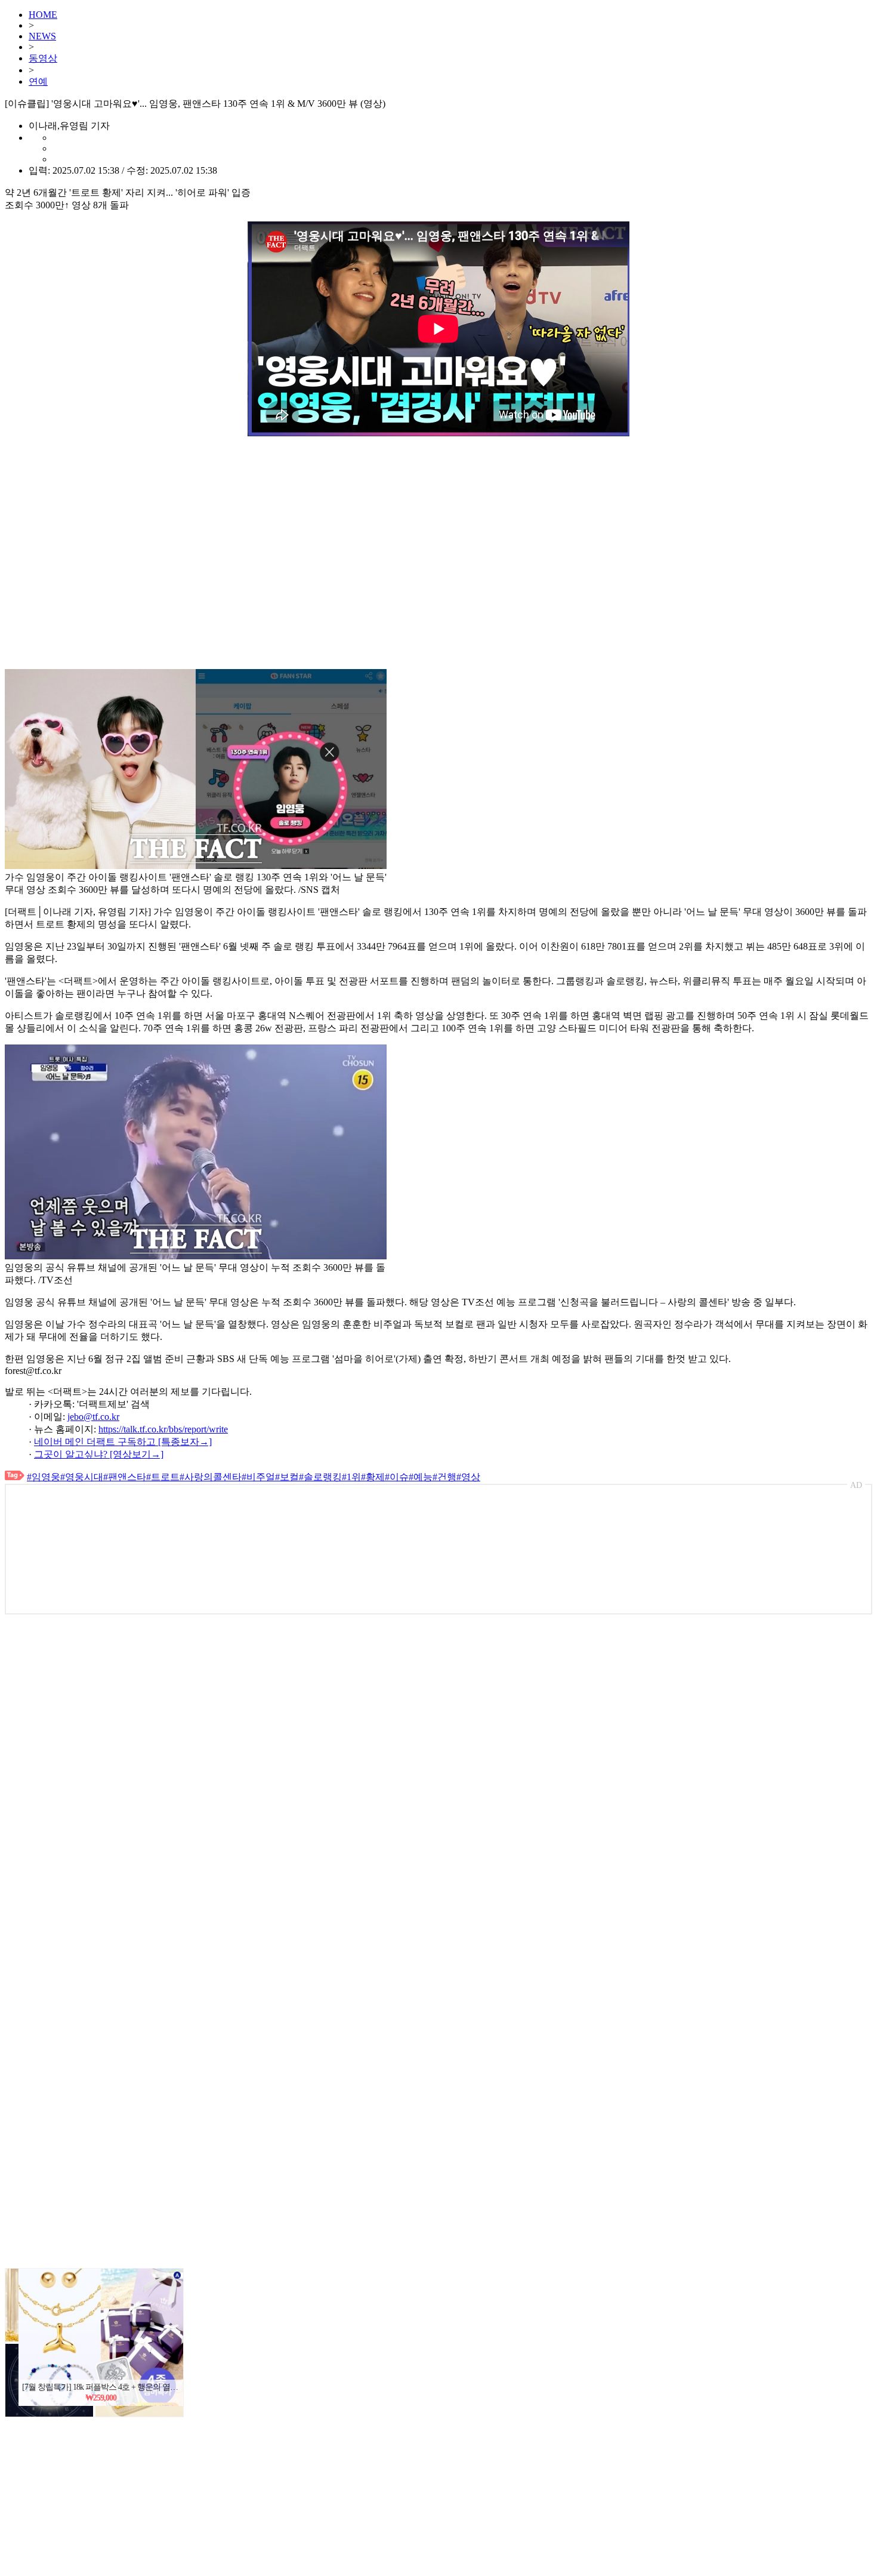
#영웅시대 (82, 1477)
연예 (38, 81)
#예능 (421, 1477)
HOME (43, 15)
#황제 (373, 1477)
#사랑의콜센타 (211, 1477)
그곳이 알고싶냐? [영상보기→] (99, 1454)
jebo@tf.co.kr (93, 1417)
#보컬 (287, 1477)
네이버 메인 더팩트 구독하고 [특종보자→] (123, 1442)
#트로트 (163, 1477)
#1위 (351, 1477)
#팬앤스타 (125, 1477)
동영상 (43, 58)
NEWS (42, 36)
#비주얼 (258, 1477)
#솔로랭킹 (320, 1477)
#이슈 (397, 1477)
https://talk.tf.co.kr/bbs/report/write (163, 1429)
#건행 (444, 1477)
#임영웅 (44, 1477)
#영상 (468, 1477)
